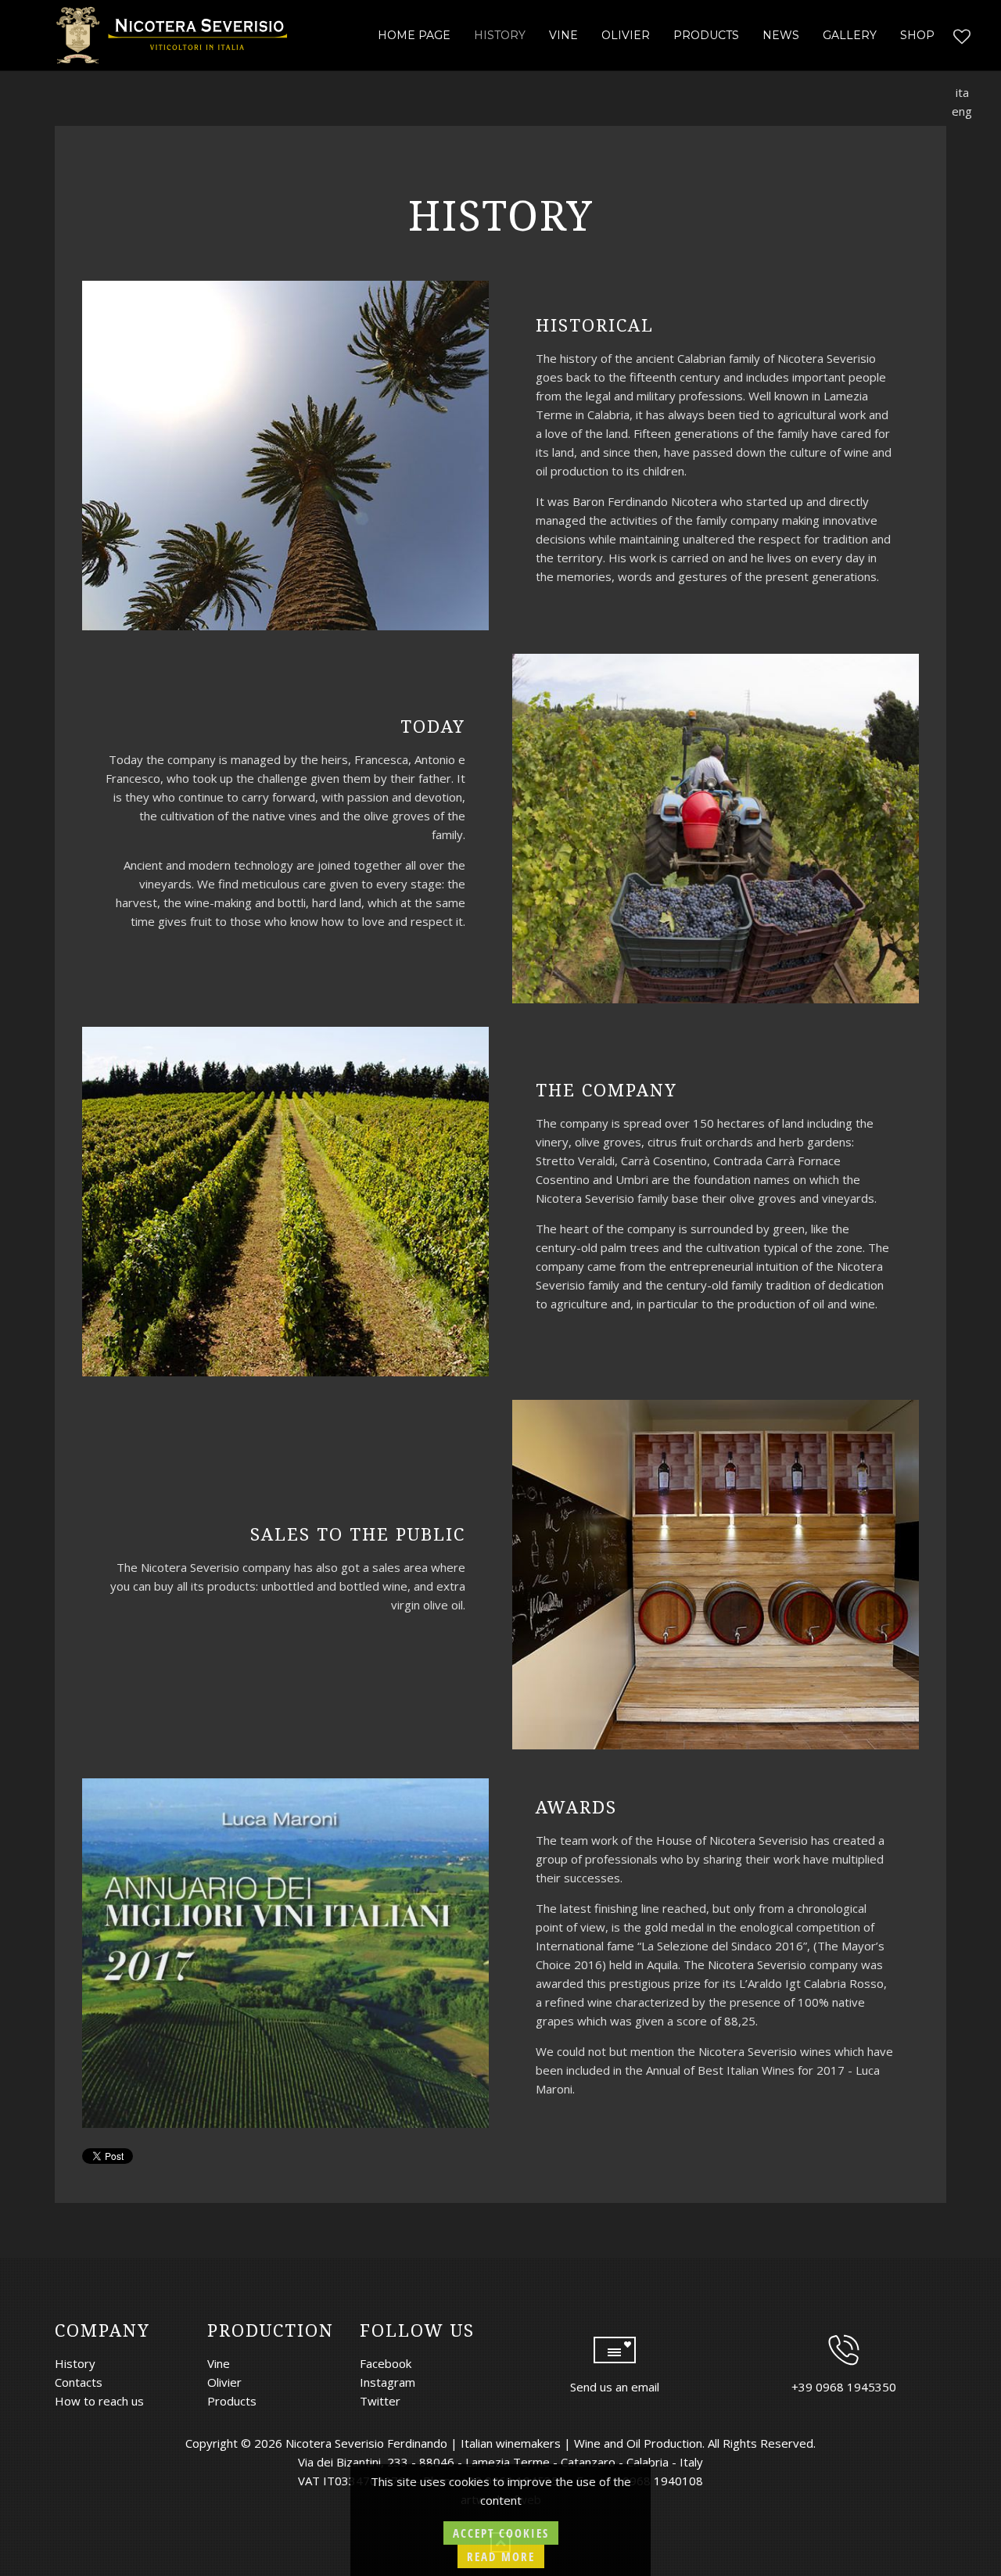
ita (962, 92)
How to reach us (99, 2401)
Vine (563, 35)
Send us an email (615, 2387)
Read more (501, 2556)
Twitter (380, 2401)
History (500, 35)
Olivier (626, 35)
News (781, 35)
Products (706, 35)
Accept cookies (501, 2533)
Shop (917, 35)
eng (962, 111)
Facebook (386, 2363)
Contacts (79, 2382)
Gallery (850, 35)
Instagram (387, 2382)
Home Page (414, 35)
